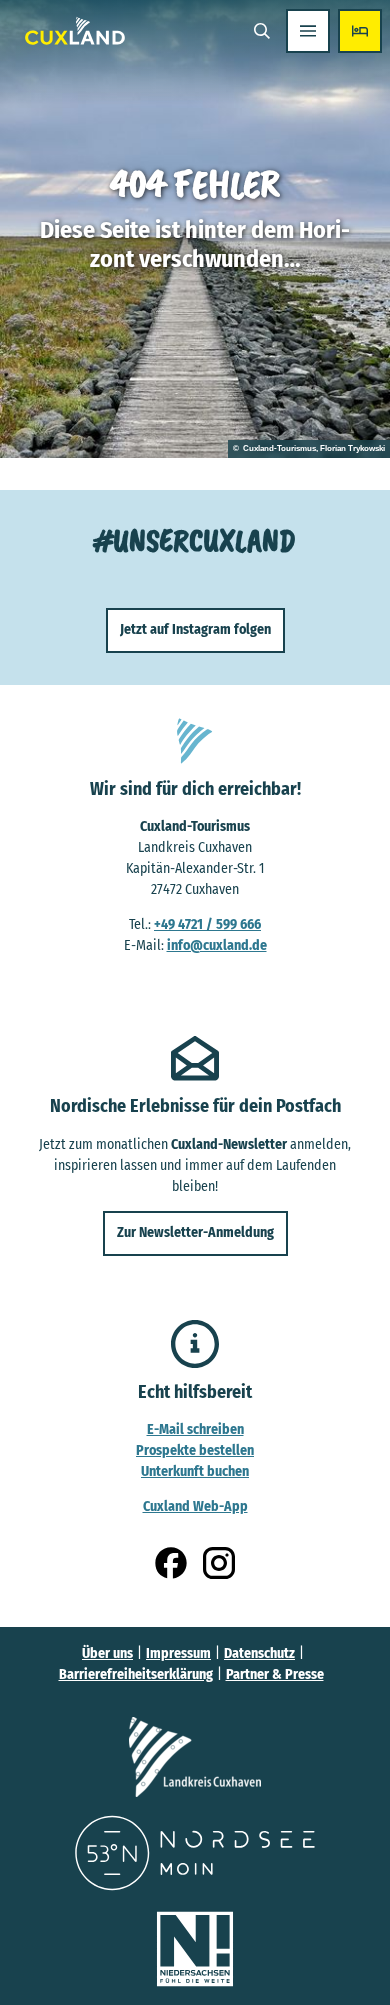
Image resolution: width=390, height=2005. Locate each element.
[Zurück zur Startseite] (75, 31)
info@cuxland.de (217, 945)
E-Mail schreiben (195, 1429)
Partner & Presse (275, 1674)
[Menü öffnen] (308, 31)
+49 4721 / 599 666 (207, 924)
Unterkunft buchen (195, 1471)
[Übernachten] (360, 31)
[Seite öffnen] (195, 1757)
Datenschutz (259, 1653)
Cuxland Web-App (195, 1506)
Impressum (178, 1653)
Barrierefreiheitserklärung (136, 1674)
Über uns (107, 1653)
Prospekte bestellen (195, 1450)
